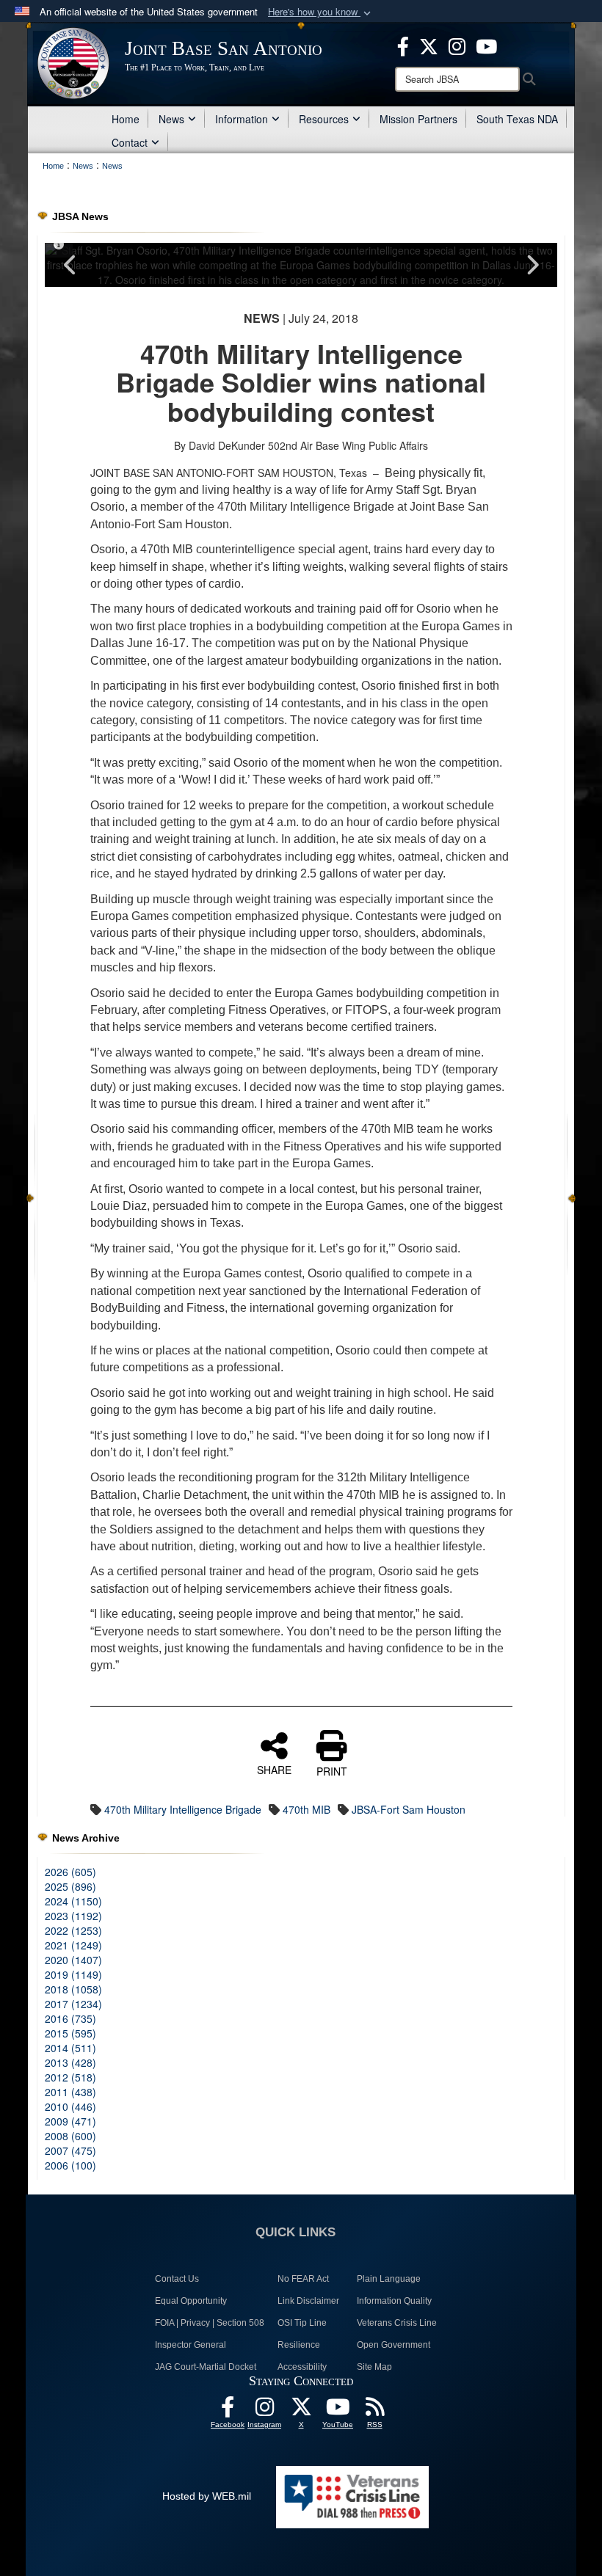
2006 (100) (70, 2165)
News (171, 119)
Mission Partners (418, 119)
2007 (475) (70, 2150)
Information (242, 119)
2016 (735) (70, 2018)
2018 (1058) (73, 1989)
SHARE (274, 1769)
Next (532, 265)
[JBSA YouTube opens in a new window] (486, 45)
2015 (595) (70, 2033)
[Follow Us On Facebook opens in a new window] (228, 2411)
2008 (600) (70, 2136)
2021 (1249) (73, 1945)
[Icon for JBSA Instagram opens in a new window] (457, 45)
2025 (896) (70, 1886)
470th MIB (307, 1809)
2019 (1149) (73, 1974)
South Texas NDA (517, 119)
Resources (324, 119)
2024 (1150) (73, 1901)
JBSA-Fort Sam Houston (409, 1809)
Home (126, 119)
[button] (321, 12)
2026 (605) (70, 1872)
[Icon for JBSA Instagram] (264, 2411)
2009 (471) (70, 2121)
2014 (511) (70, 2048)
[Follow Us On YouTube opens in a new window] (338, 2411)
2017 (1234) (73, 2004)
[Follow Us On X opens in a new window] (301, 2411)
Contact (130, 142)
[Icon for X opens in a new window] (429, 45)
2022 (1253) (73, 1930)
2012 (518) (70, 2077)
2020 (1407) (73, 1960)
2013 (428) (70, 2062)
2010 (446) (70, 2106)
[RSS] (374, 2411)
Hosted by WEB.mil (207, 2496)
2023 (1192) (73, 1916)
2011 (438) (70, 2092)
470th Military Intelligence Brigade (183, 1809)
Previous (70, 265)
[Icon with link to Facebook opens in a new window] (403, 45)
